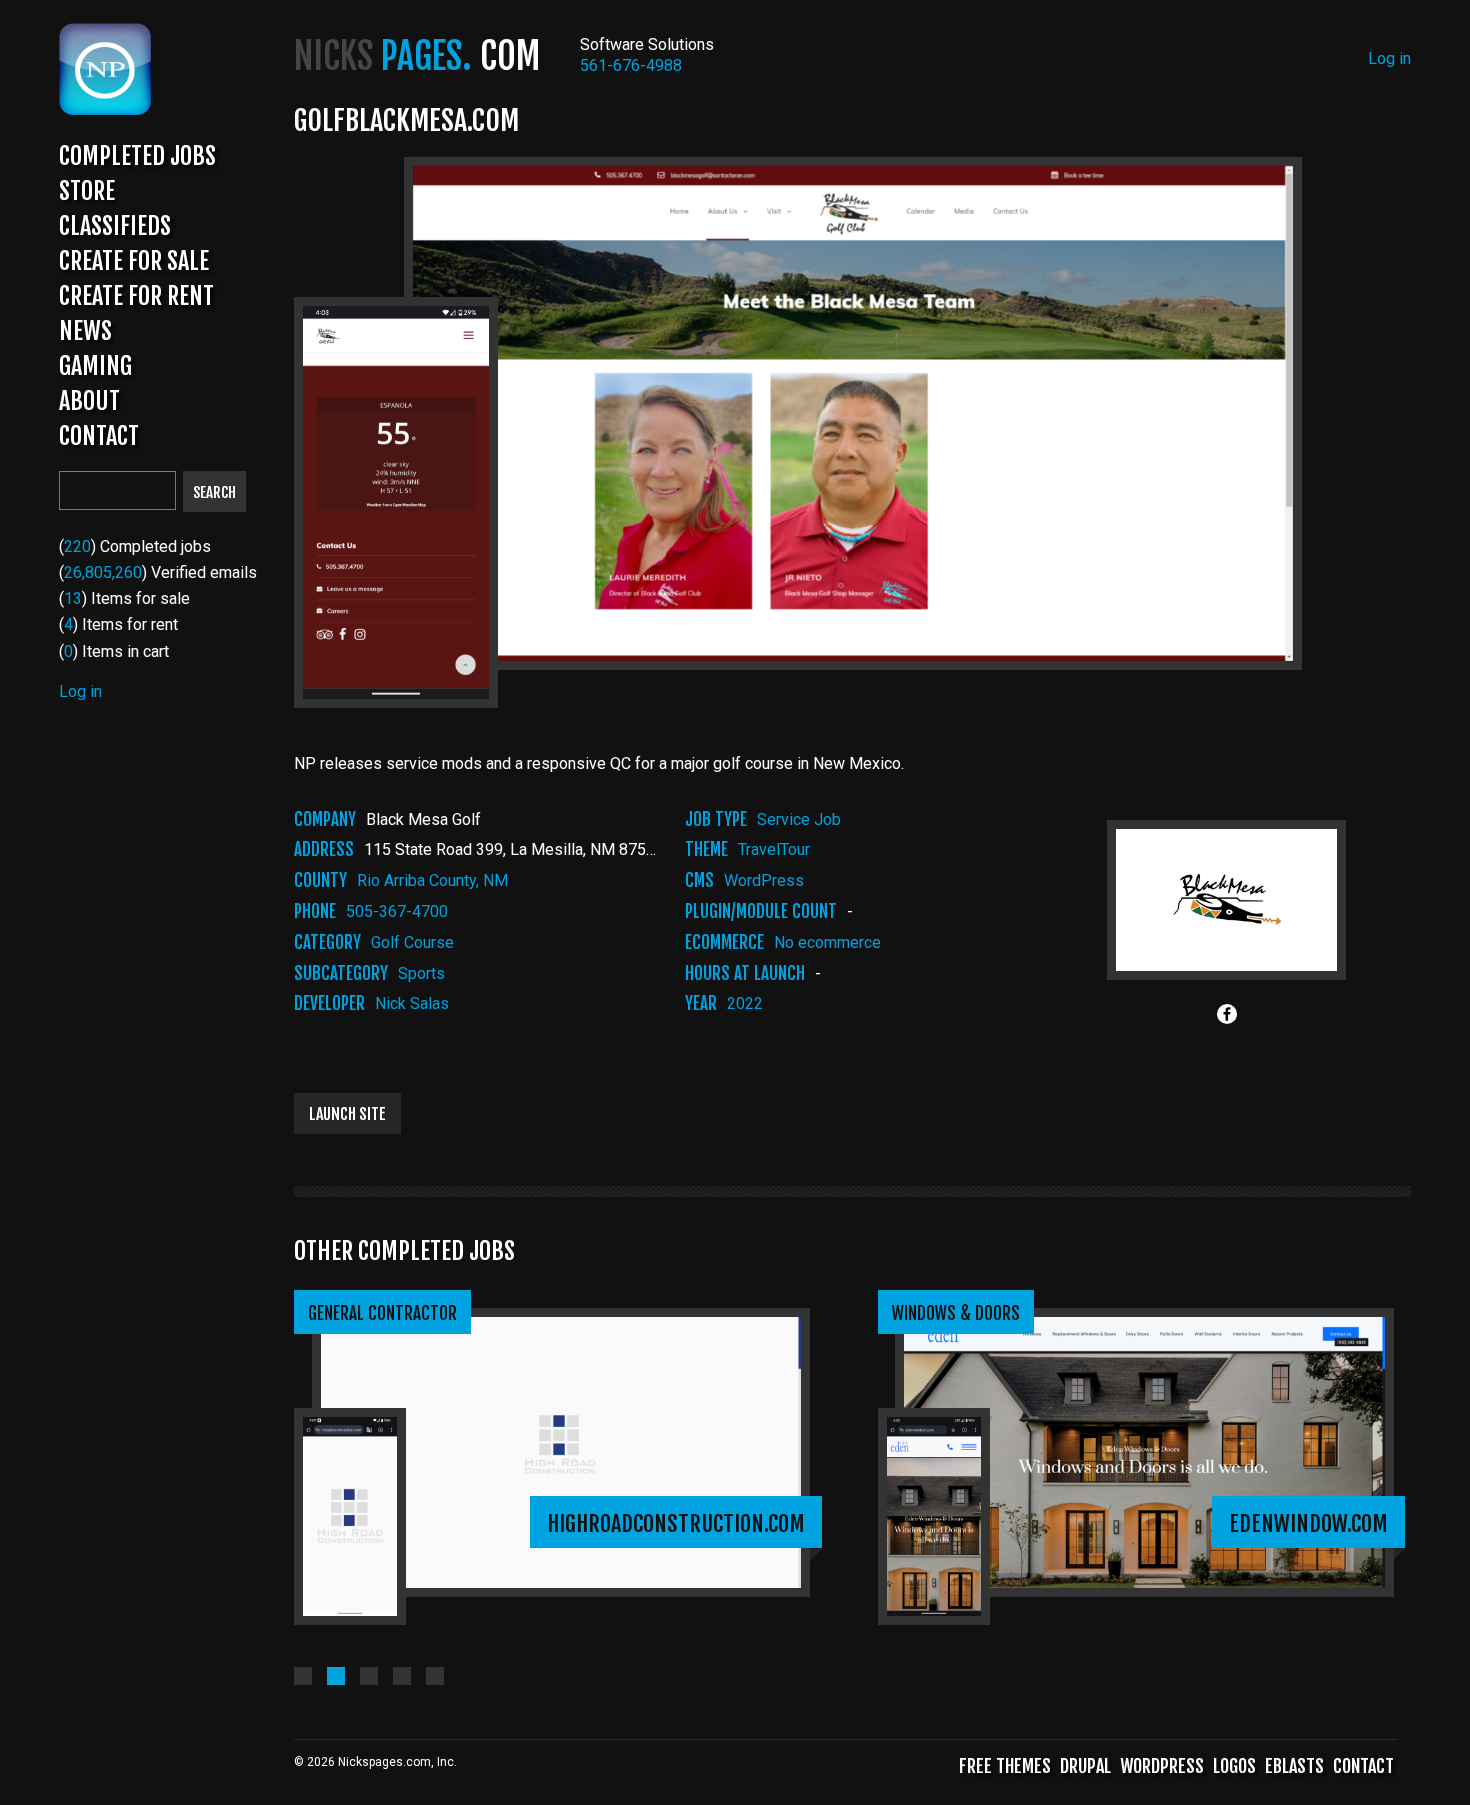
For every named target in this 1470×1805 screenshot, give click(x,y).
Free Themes (1005, 1766)
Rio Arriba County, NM (432, 880)
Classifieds (115, 226)
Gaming (95, 366)
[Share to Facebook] (1227, 1014)
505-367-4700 (397, 911)
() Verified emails (158, 572)
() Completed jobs (135, 546)
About (89, 401)
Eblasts (1294, 1766)
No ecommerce (827, 942)
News (85, 331)
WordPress (764, 880)
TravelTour (774, 849)
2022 (745, 1003)
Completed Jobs (137, 156)
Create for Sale (134, 261)
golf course (412, 942)
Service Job (799, 819)
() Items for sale (124, 598)
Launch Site (347, 1114)
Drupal (1085, 1766)
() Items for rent (118, 624)
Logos (1234, 1766)
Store (87, 191)
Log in (80, 691)
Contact (99, 436)
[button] (303, 1676)
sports (421, 973)
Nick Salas (412, 1003)
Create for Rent (136, 296)
